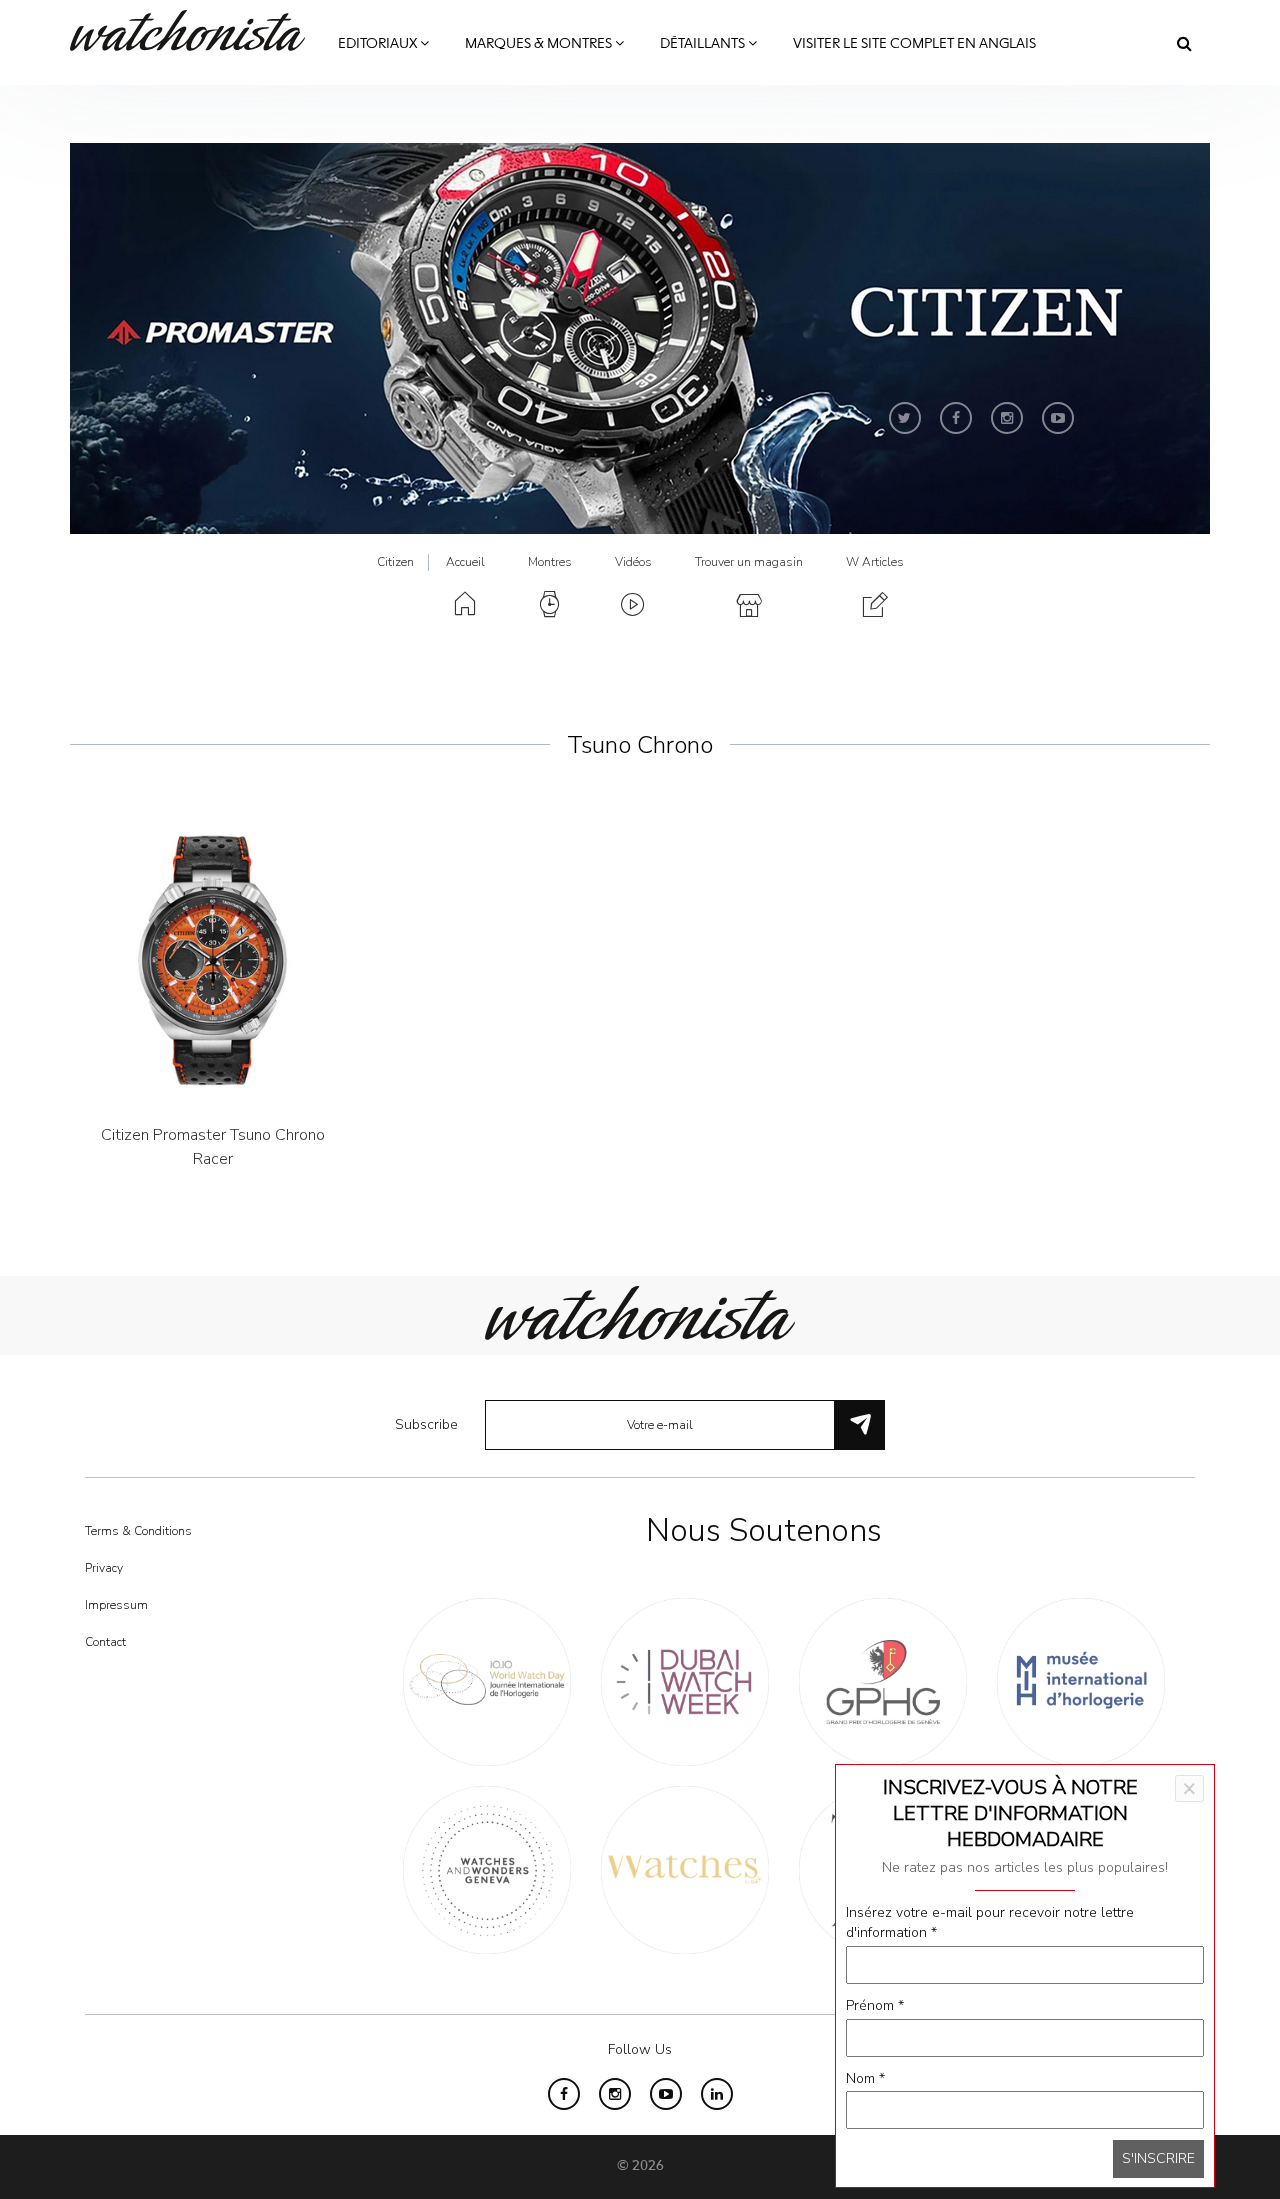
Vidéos (633, 562)
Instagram (1007, 418)
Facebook (956, 418)
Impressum (116, 1605)
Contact (105, 1642)
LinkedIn (717, 2094)
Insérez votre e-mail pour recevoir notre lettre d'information (990, 1922)
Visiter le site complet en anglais (914, 44)
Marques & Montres (540, 44)
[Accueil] (195, 30)
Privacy (104, 1568)
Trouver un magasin (749, 562)
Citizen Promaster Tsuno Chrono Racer (213, 1147)
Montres (550, 562)
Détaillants (704, 44)
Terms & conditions (138, 1531)
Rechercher (1184, 43)
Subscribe (426, 1424)
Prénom (875, 2005)
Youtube (1058, 418)
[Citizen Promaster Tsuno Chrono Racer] (212, 960)
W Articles (875, 562)
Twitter (905, 418)
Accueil (465, 562)
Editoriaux (379, 44)
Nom (865, 2078)
